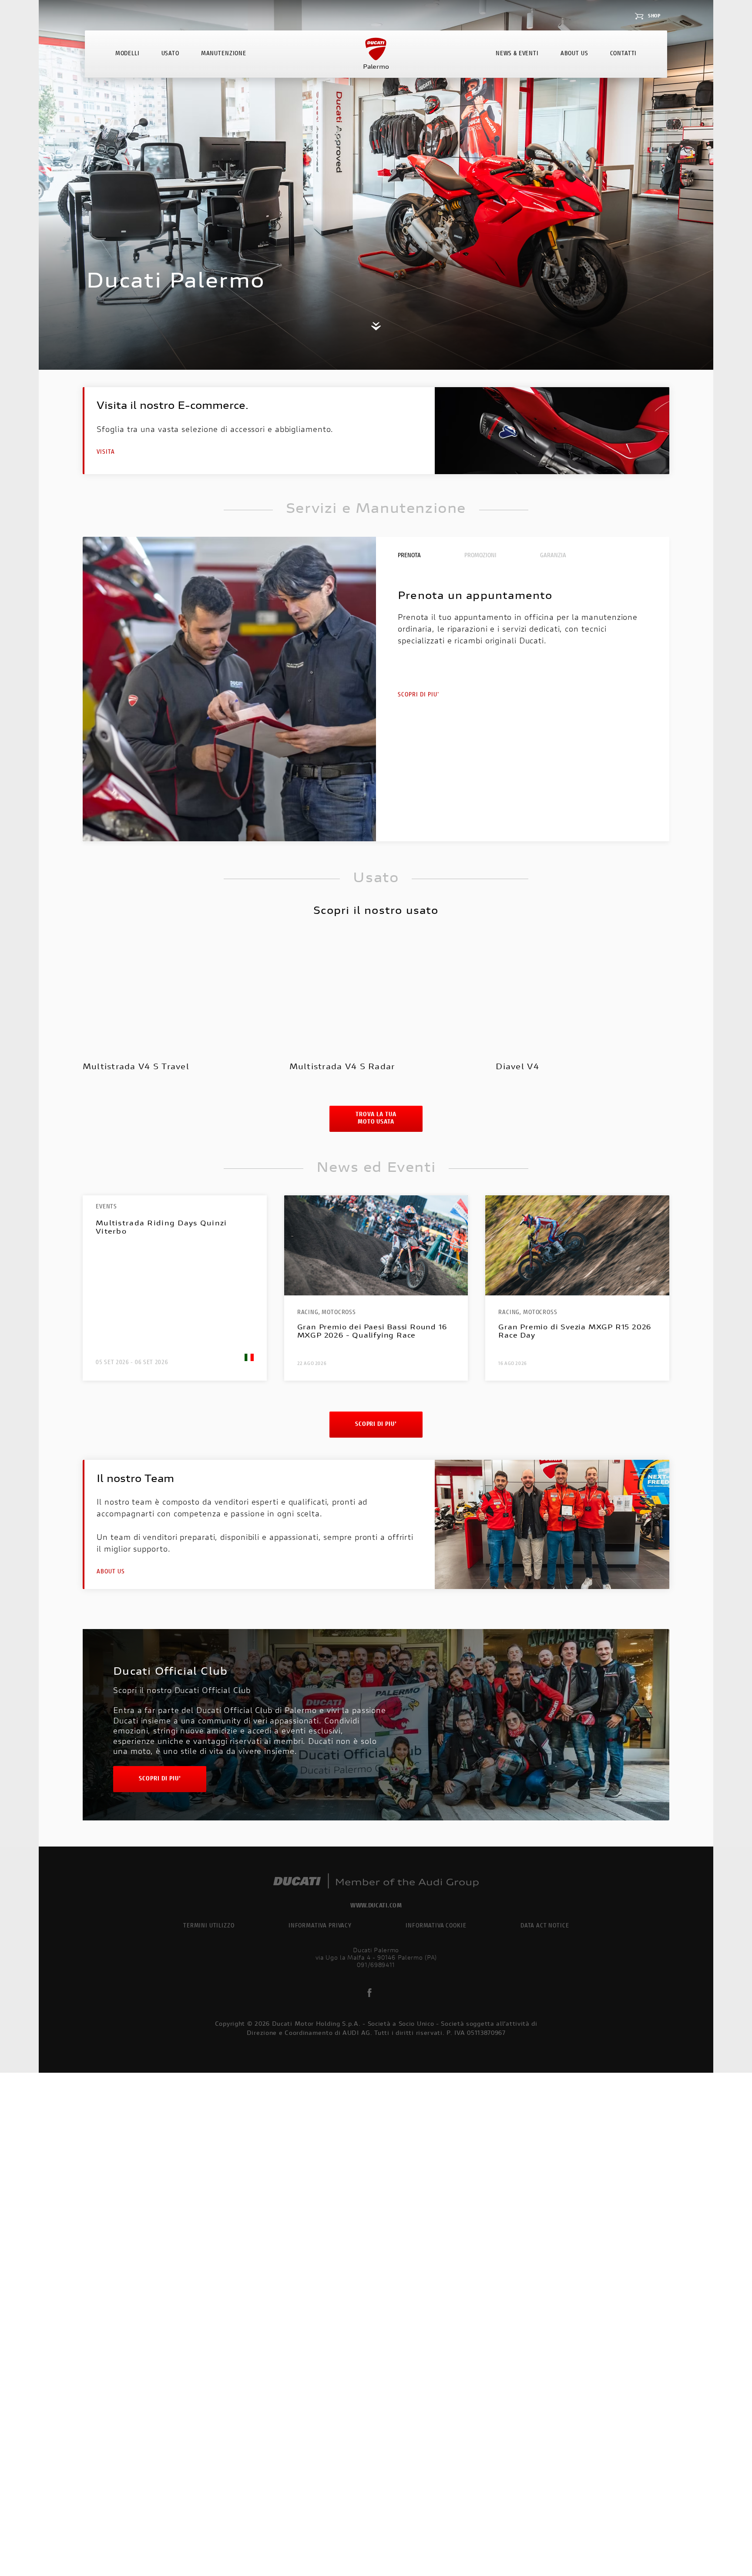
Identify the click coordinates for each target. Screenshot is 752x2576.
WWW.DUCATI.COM (376, 1906)
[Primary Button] (180, 1005)
